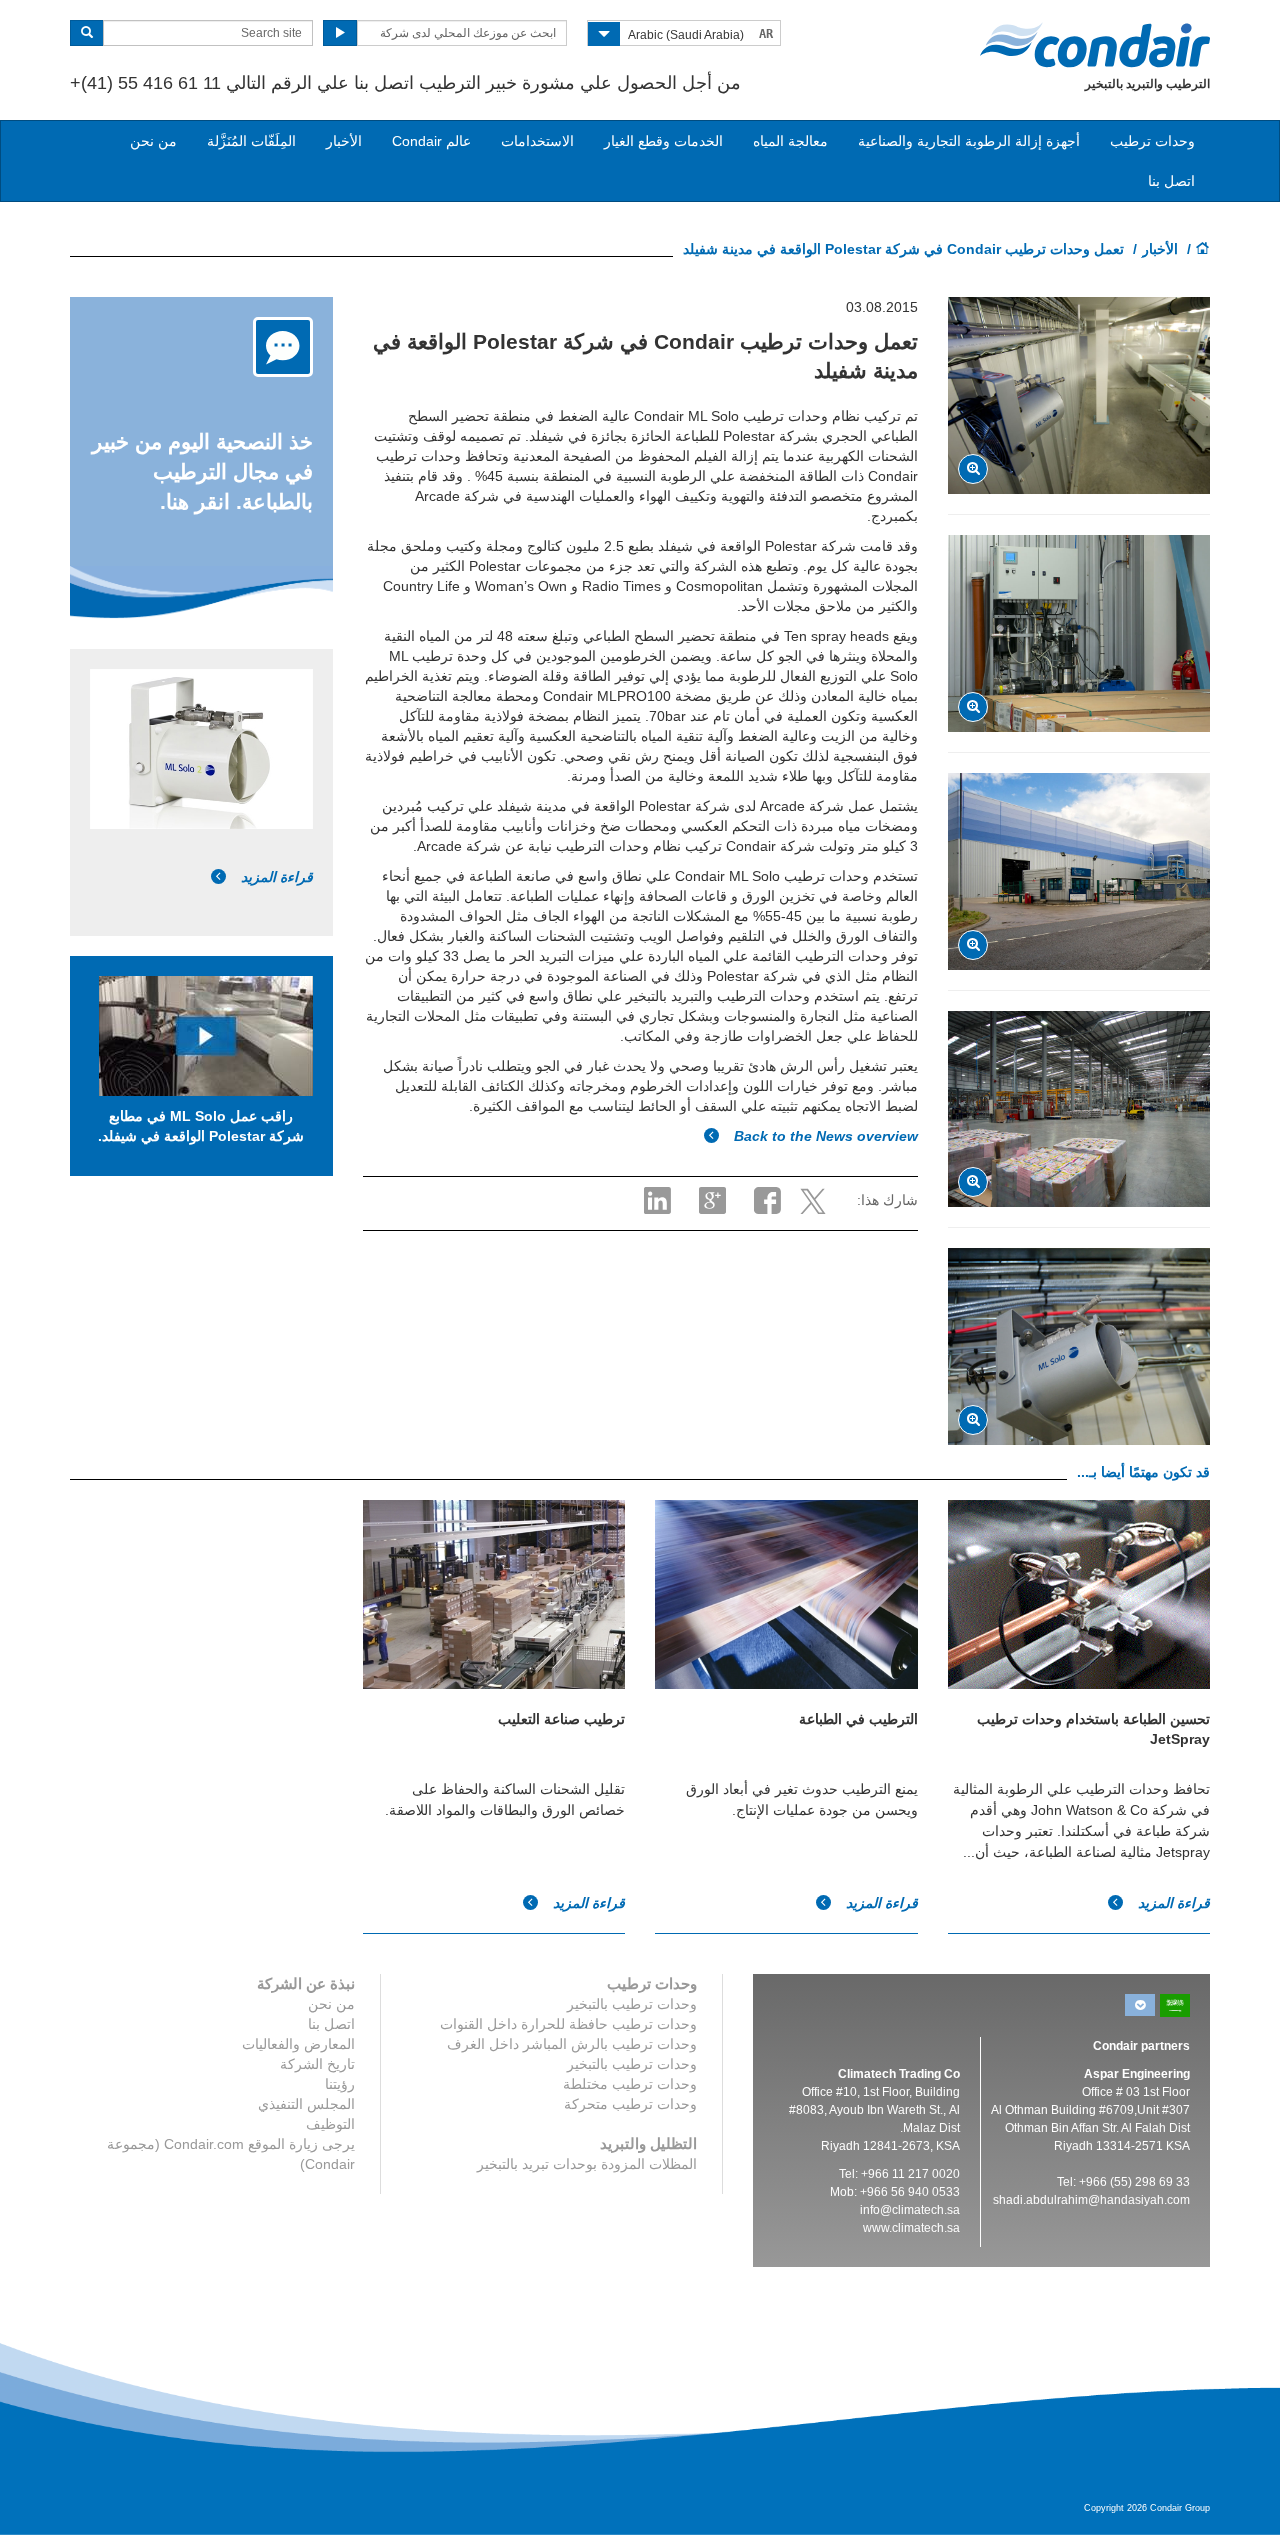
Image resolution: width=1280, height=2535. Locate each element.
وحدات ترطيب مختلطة (630, 2084)
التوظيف (330, 2124)
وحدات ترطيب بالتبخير (632, 2004)
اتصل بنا (1171, 181)
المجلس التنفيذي (306, 2104)
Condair (1095, 45)
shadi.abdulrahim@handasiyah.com (1091, 2200)
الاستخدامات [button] (537, 141)
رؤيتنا (340, 2084)
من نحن (153, 141)
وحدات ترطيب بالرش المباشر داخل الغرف (572, 2044)
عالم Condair (431, 141)
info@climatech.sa (910, 2210)
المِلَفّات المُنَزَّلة (251, 141)
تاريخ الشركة (317, 2064)
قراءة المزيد (275, 877)
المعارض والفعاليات (298, 2044)
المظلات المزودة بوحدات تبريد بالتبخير (587, 2164)
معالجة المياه (790, 141)
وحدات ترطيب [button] (1152, 141)
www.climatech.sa (911, 2228)
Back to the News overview (824, 1136)
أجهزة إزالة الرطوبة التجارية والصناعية (969, 141)
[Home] (1203, 250)
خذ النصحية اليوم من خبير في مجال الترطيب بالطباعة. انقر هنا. (202, 471)
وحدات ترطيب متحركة (630, 2104)
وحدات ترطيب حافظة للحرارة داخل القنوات (568, 2024)
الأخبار (344, 141)
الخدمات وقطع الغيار (663, 141)
